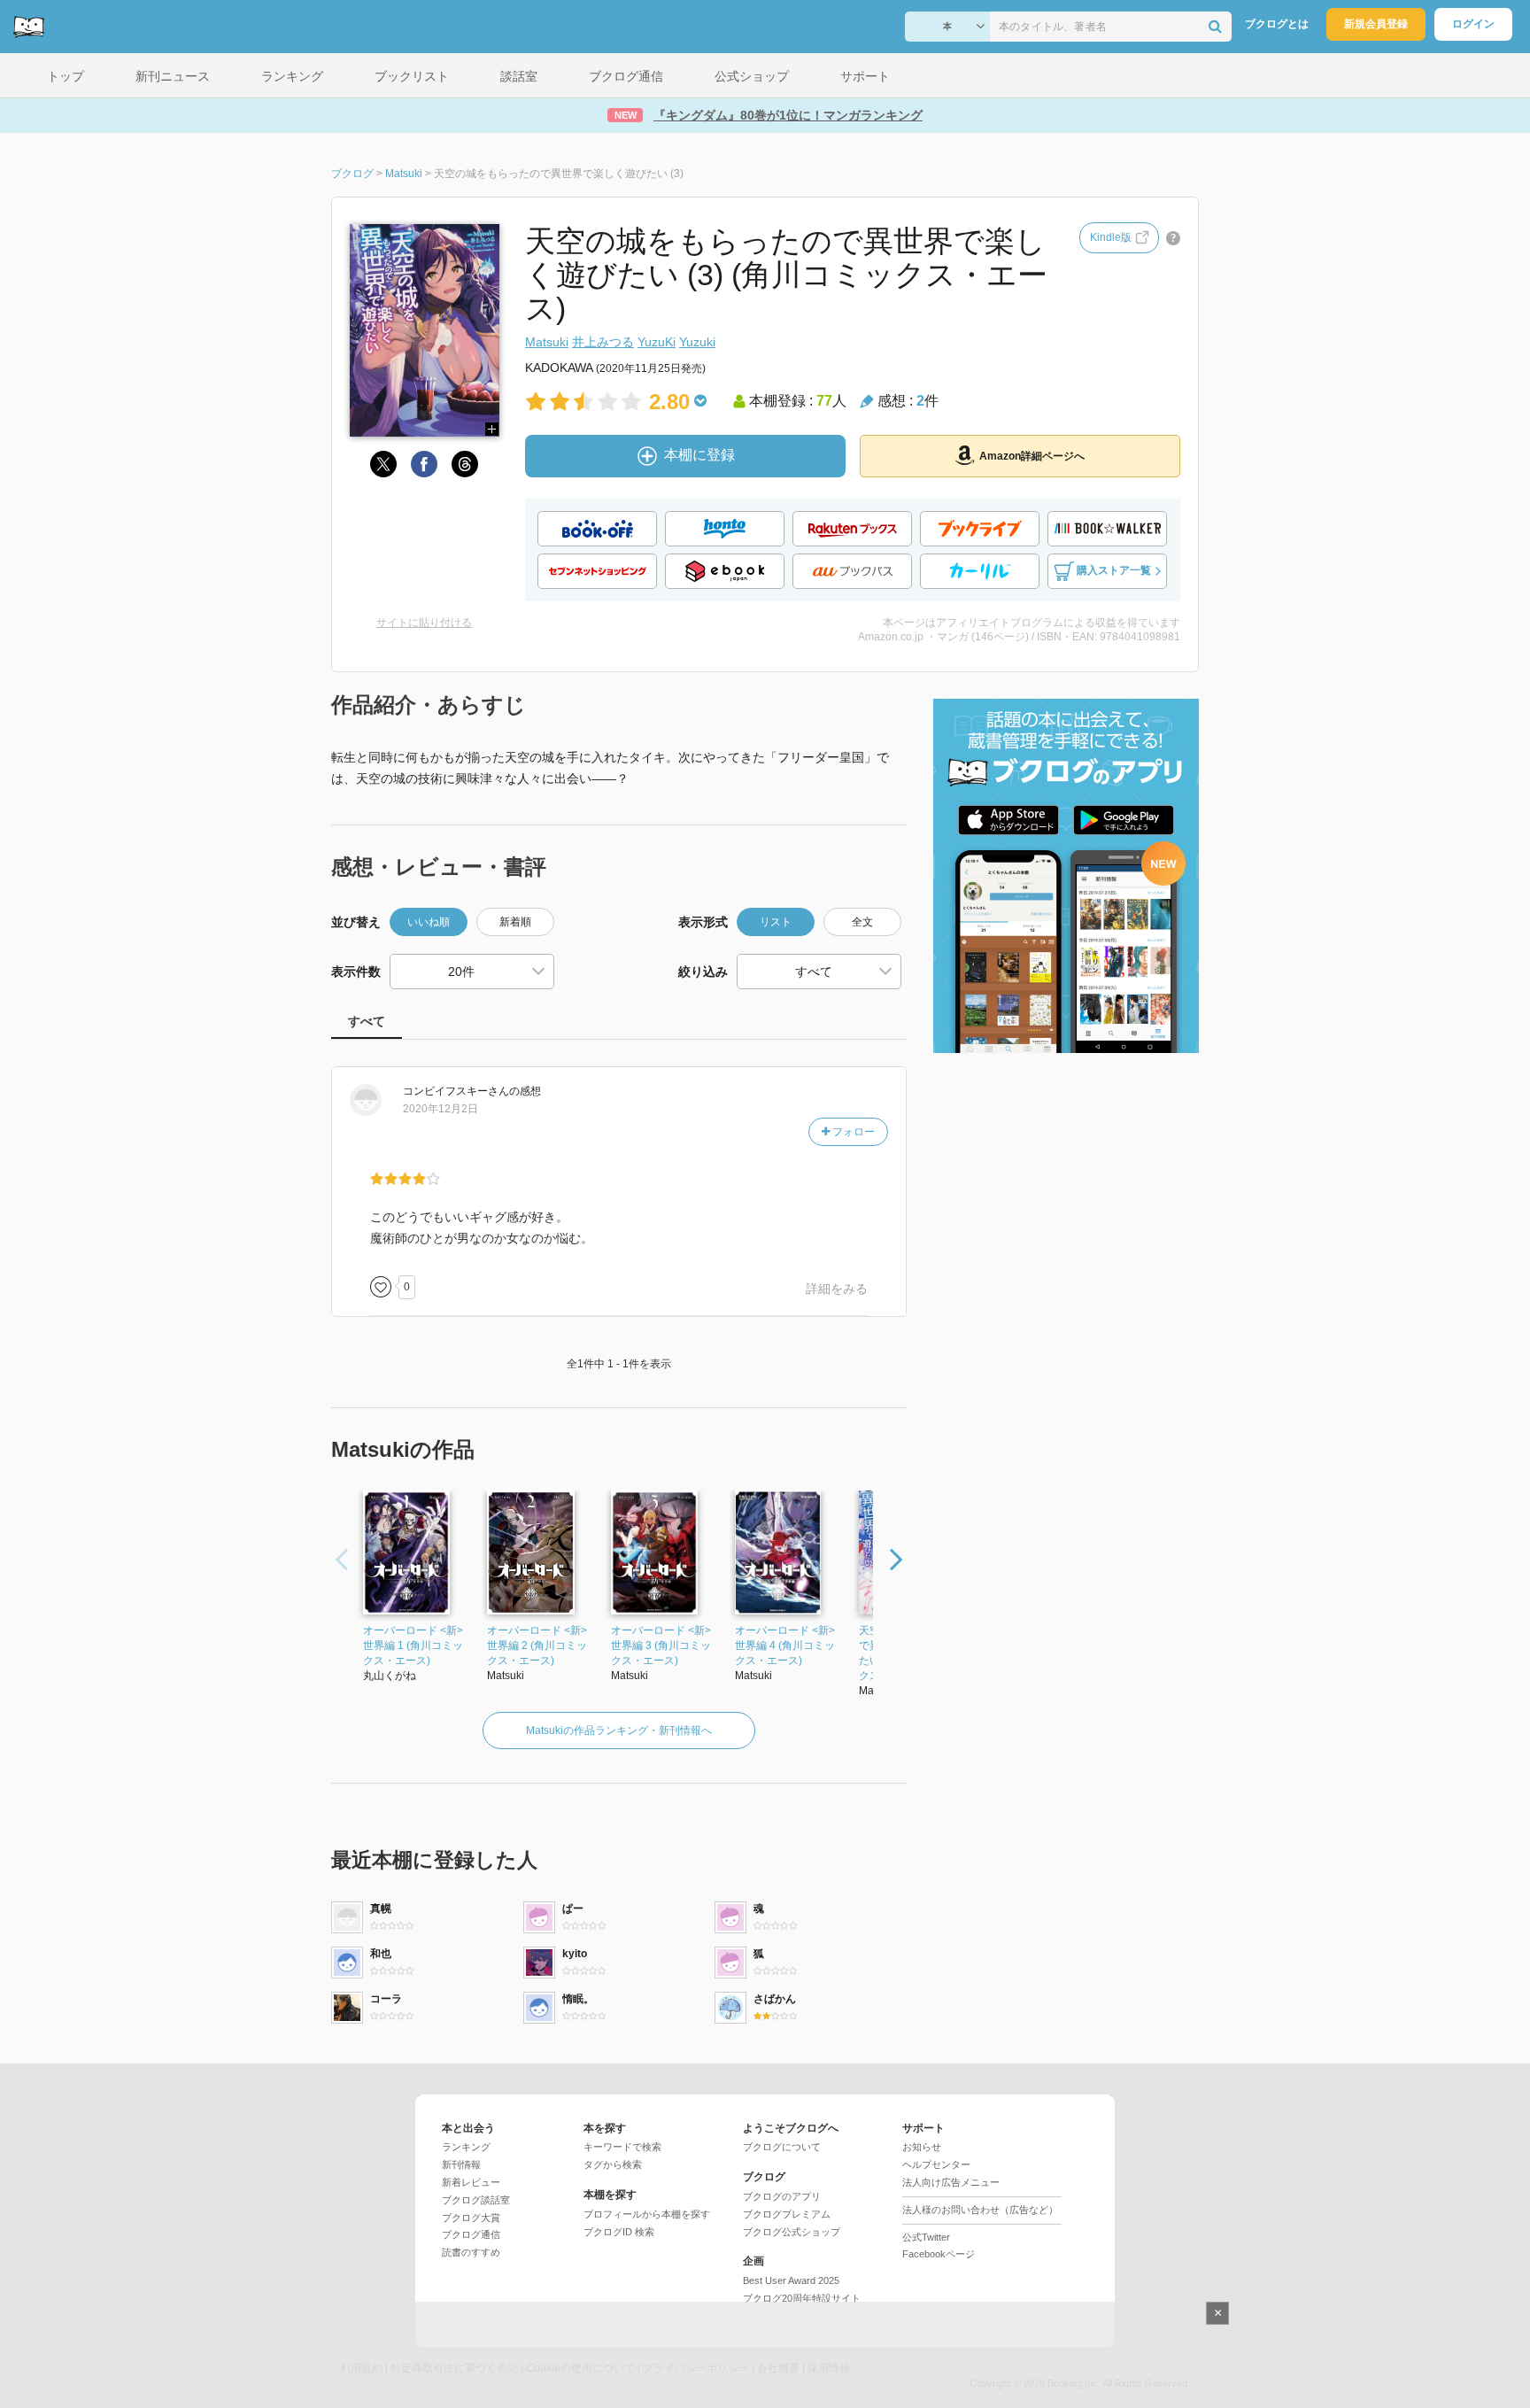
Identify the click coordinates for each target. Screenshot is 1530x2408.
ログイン (1473, 24)
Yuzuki (697, 342)
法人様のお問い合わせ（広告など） (980, 2210)
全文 (862, 922)
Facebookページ (939, 2254)
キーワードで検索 (622, 2147)
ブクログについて (782, 2147)
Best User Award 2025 (791, 2280)
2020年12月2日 (440, 1109)
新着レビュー (471, 2182)
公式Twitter (926, 2237)
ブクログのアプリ (782, 2196)
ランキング (466, 2147)
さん (456, 1091)
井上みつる (603, 342)
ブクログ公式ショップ (792, 2232)
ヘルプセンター (936, 2164)
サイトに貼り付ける (424, 623)
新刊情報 (461, 2164)
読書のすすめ (471, 2252)
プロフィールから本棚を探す (647, 2214)
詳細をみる (837, 1289)
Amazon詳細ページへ (1032, 456)
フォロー (852, 1132)
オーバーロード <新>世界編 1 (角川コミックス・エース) (413, 1645)
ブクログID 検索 (619, 2232)
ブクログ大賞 (471, 2218)
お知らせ (922, 2147)
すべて (367, 1021)
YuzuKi (657, 342)
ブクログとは (1277, 24)
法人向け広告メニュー (951, 2182)
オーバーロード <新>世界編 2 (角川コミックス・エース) (537, 1645)
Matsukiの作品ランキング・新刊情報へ (619, 1731)
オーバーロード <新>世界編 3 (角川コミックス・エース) (661, 1645)
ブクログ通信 (471, 2234)
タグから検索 (613, 2164)
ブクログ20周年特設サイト (802, 2298)
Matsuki (547, 342)
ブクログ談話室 (476, 2200)
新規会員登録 (1376, 24)
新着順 (515, 922)
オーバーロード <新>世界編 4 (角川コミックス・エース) (785, 1645)
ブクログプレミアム (787, 2214)
